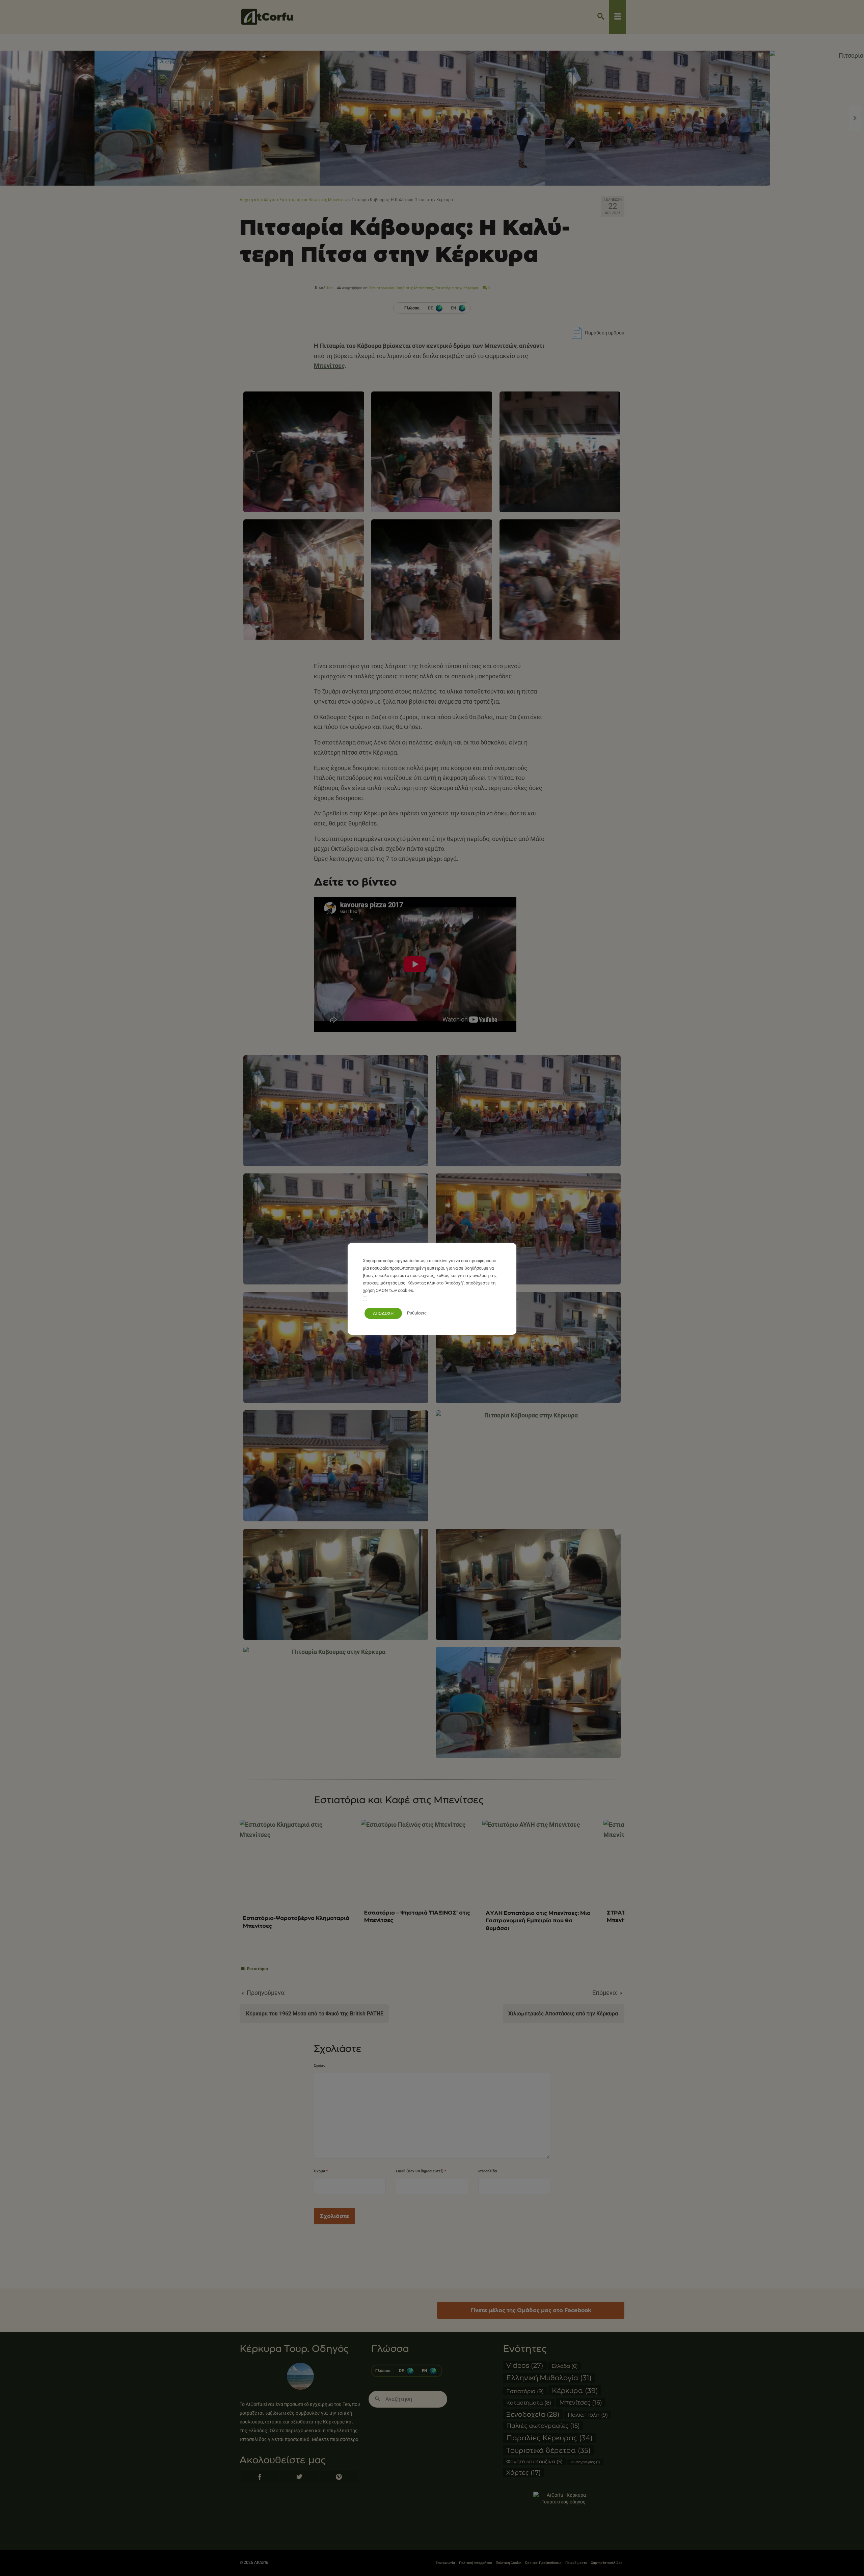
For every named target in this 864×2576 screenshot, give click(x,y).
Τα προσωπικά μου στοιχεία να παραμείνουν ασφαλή (422, 1299)
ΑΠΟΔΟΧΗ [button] (383, 1313)
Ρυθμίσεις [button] (417, 1313)
